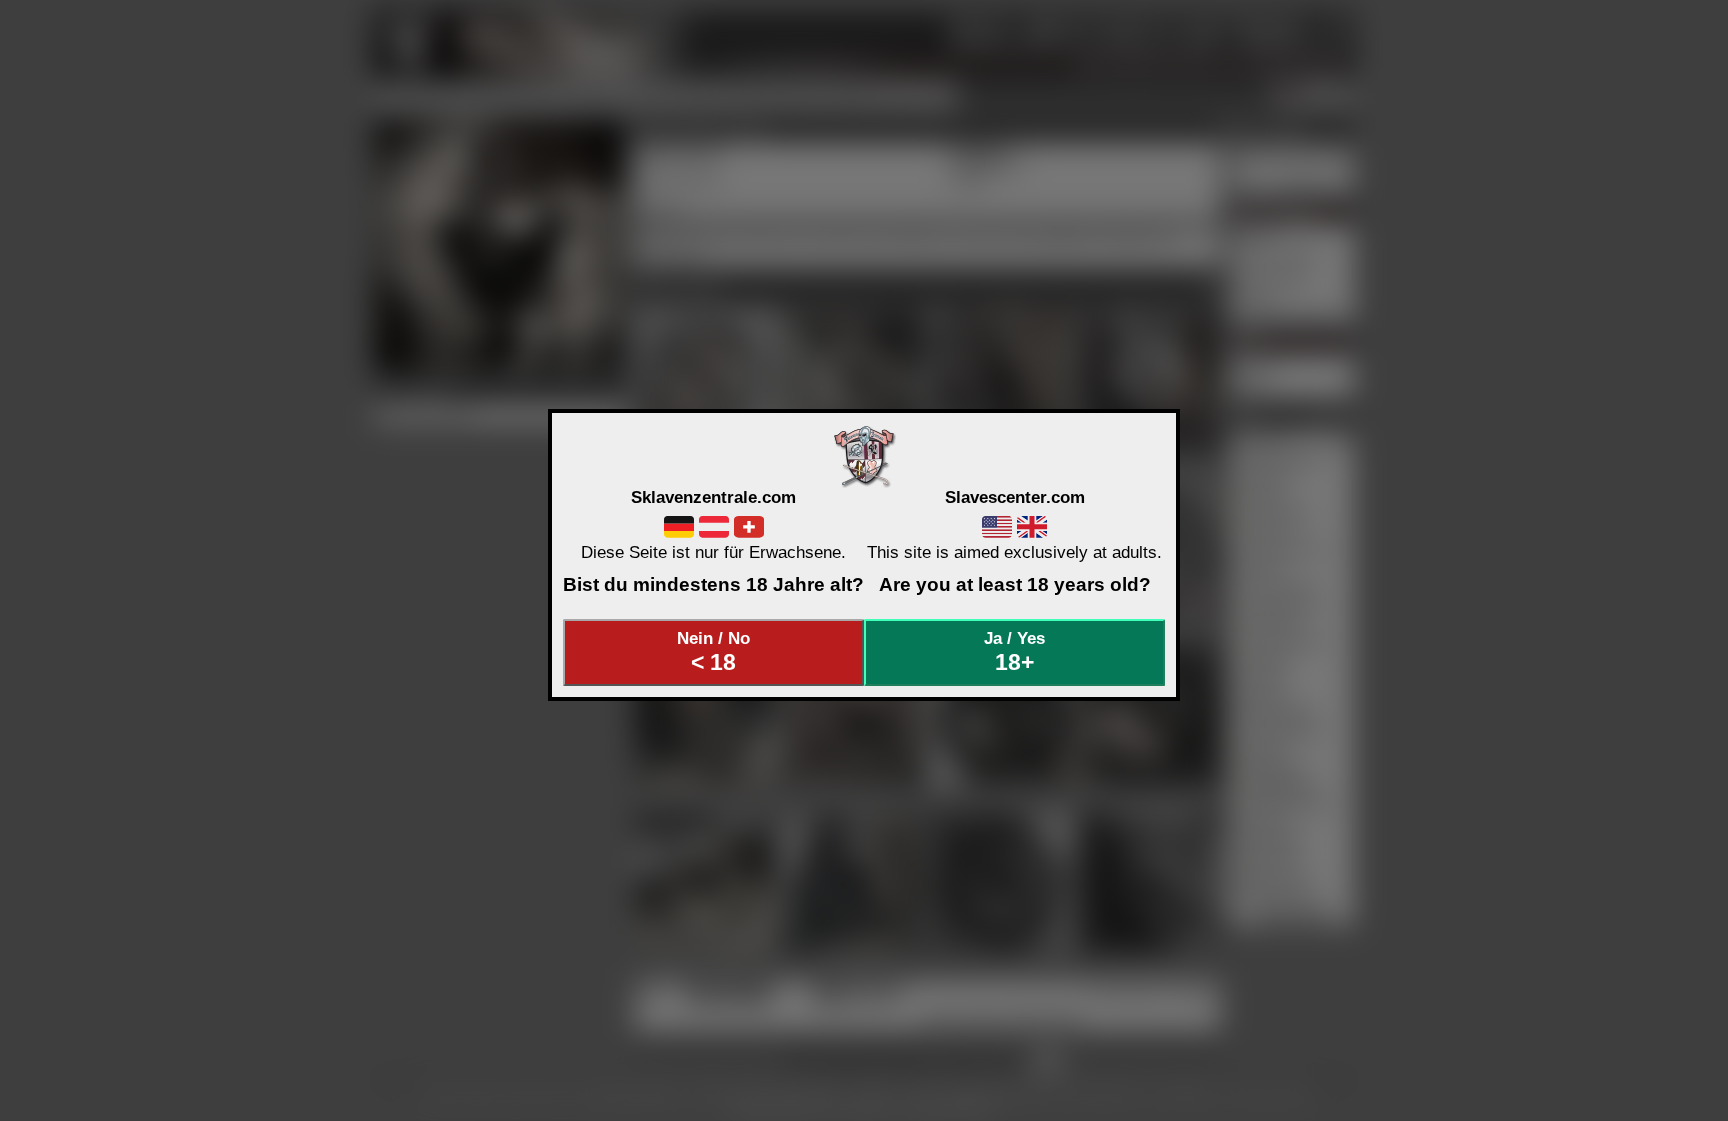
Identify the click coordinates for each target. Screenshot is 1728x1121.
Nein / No (713, 652)
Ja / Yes (1014, 652)
